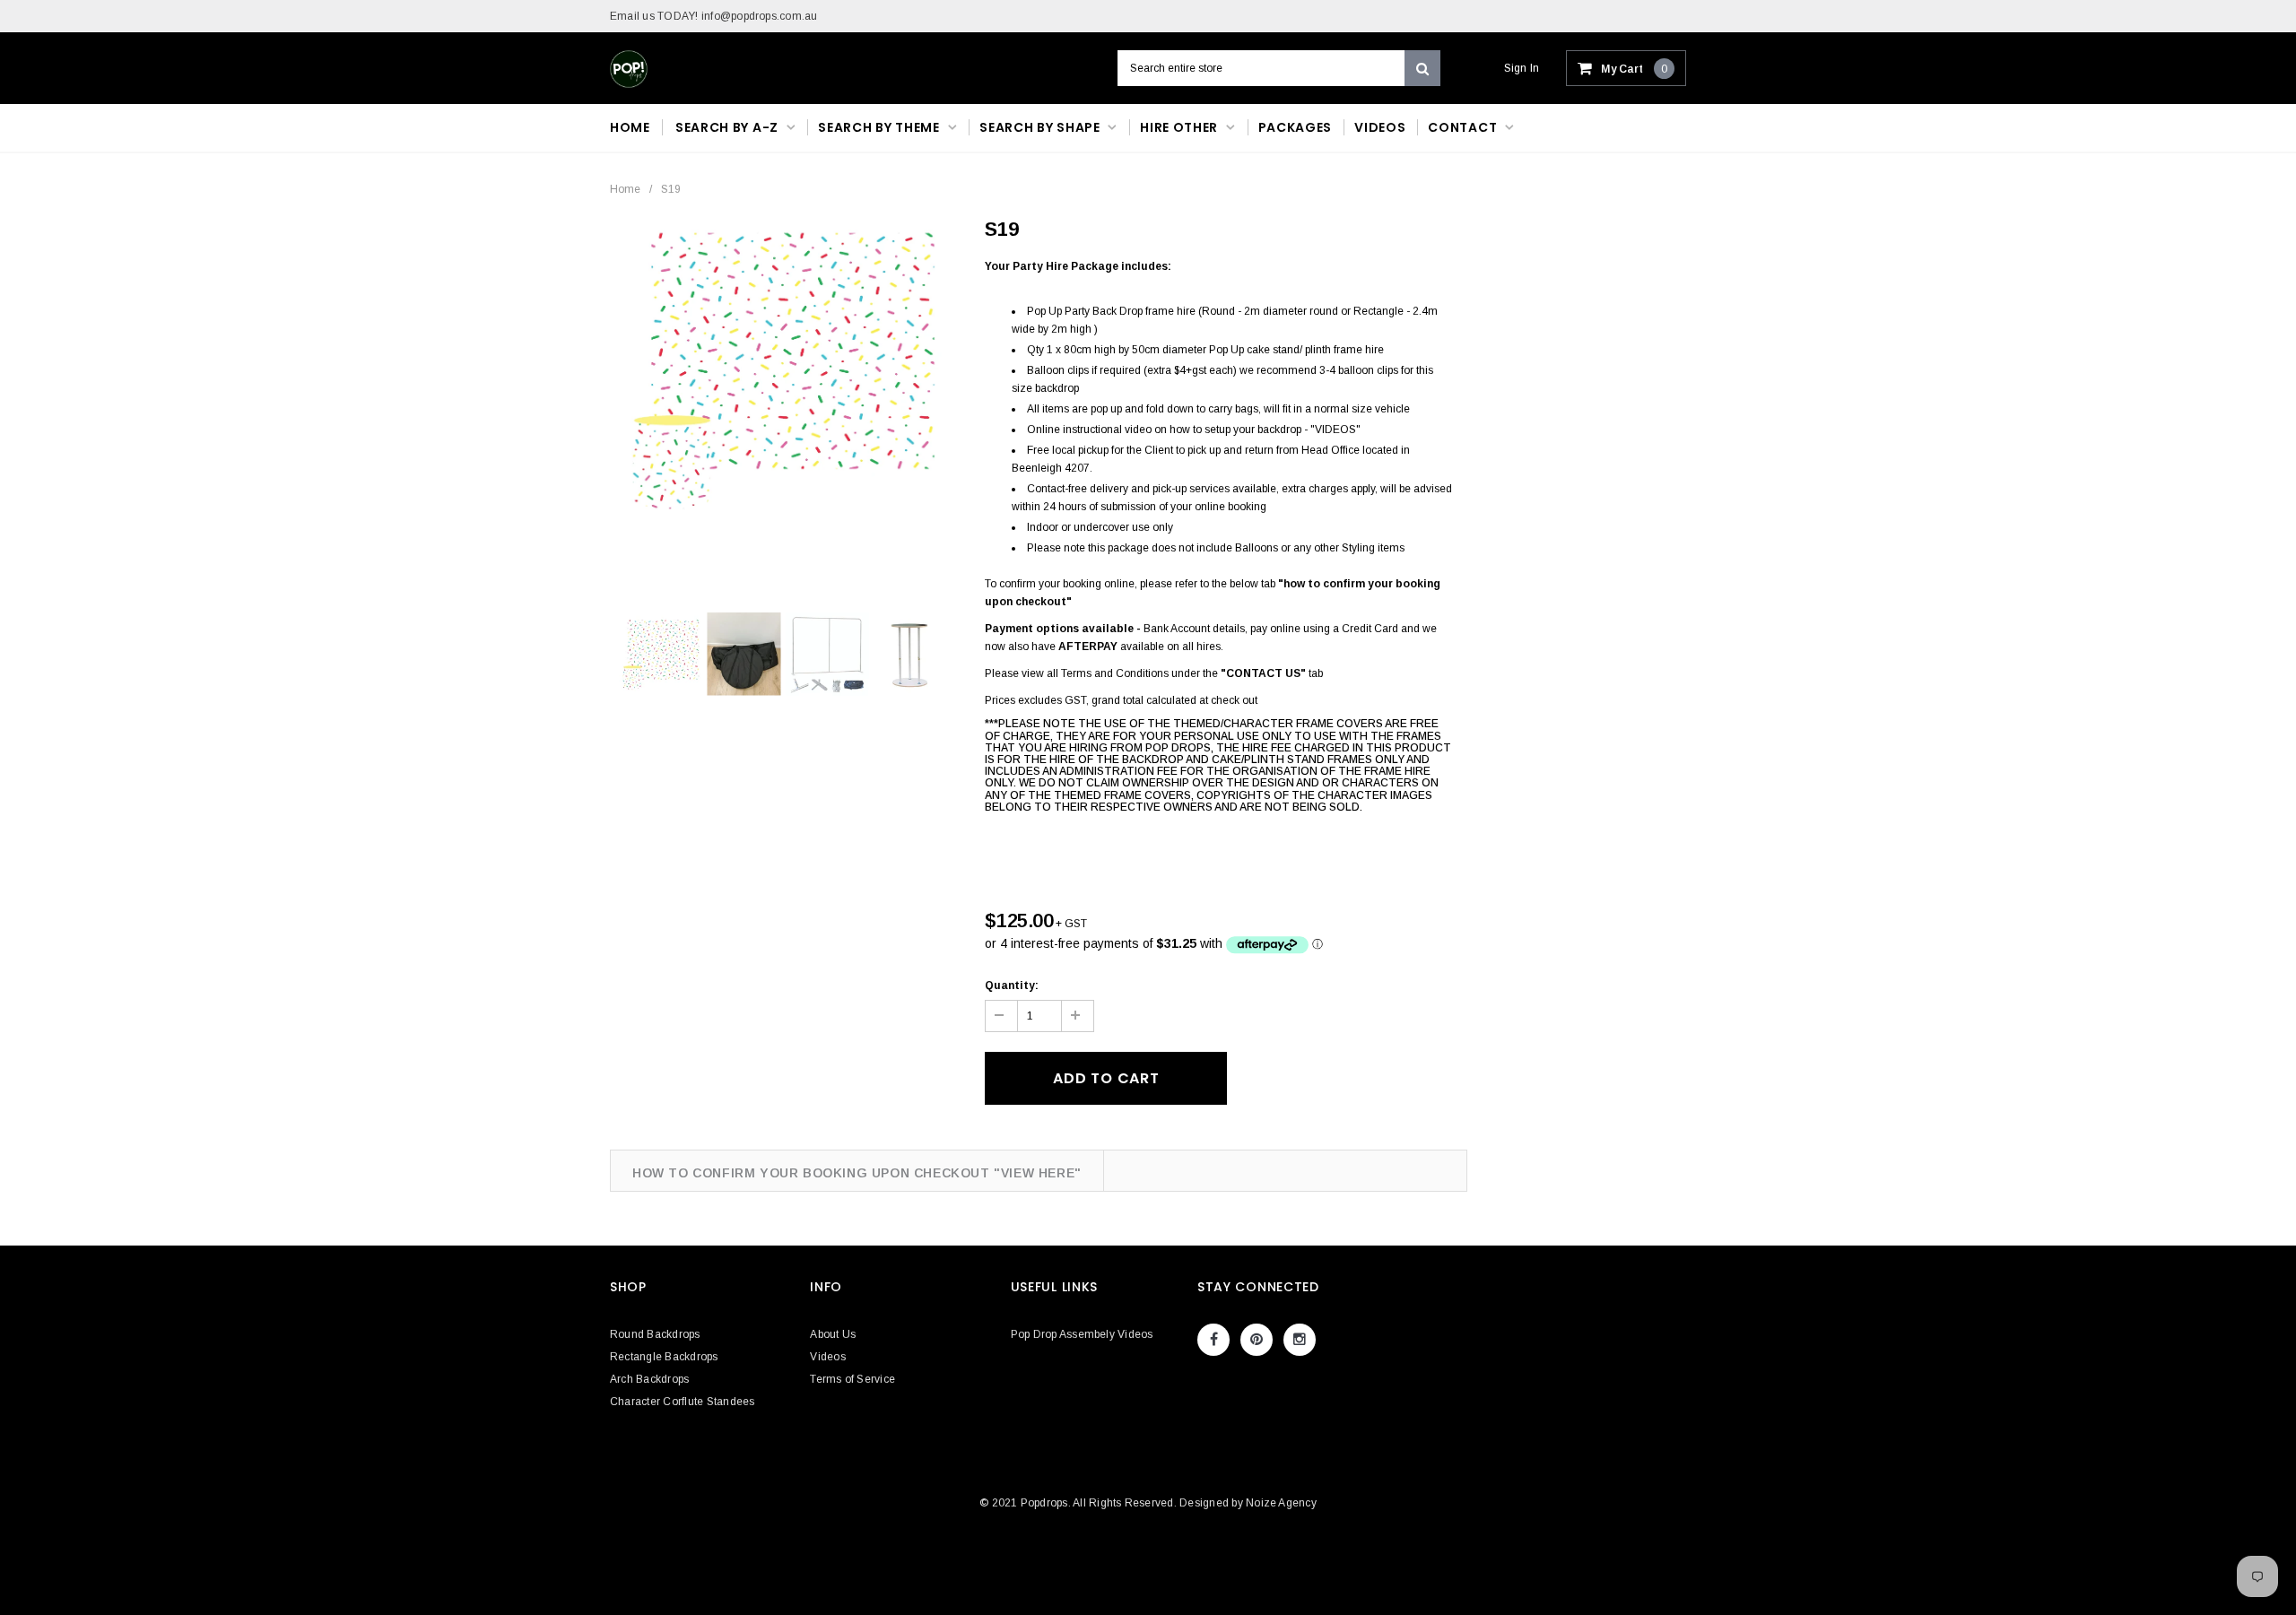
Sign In (1522, 68)
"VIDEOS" (1335, 430)
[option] (784, 367)
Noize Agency (1281, 1503)
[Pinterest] (1257, 1340)
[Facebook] (1213, 1340)
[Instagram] (1300, 1340)
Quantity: (1012, 985)
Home (625, 189)
